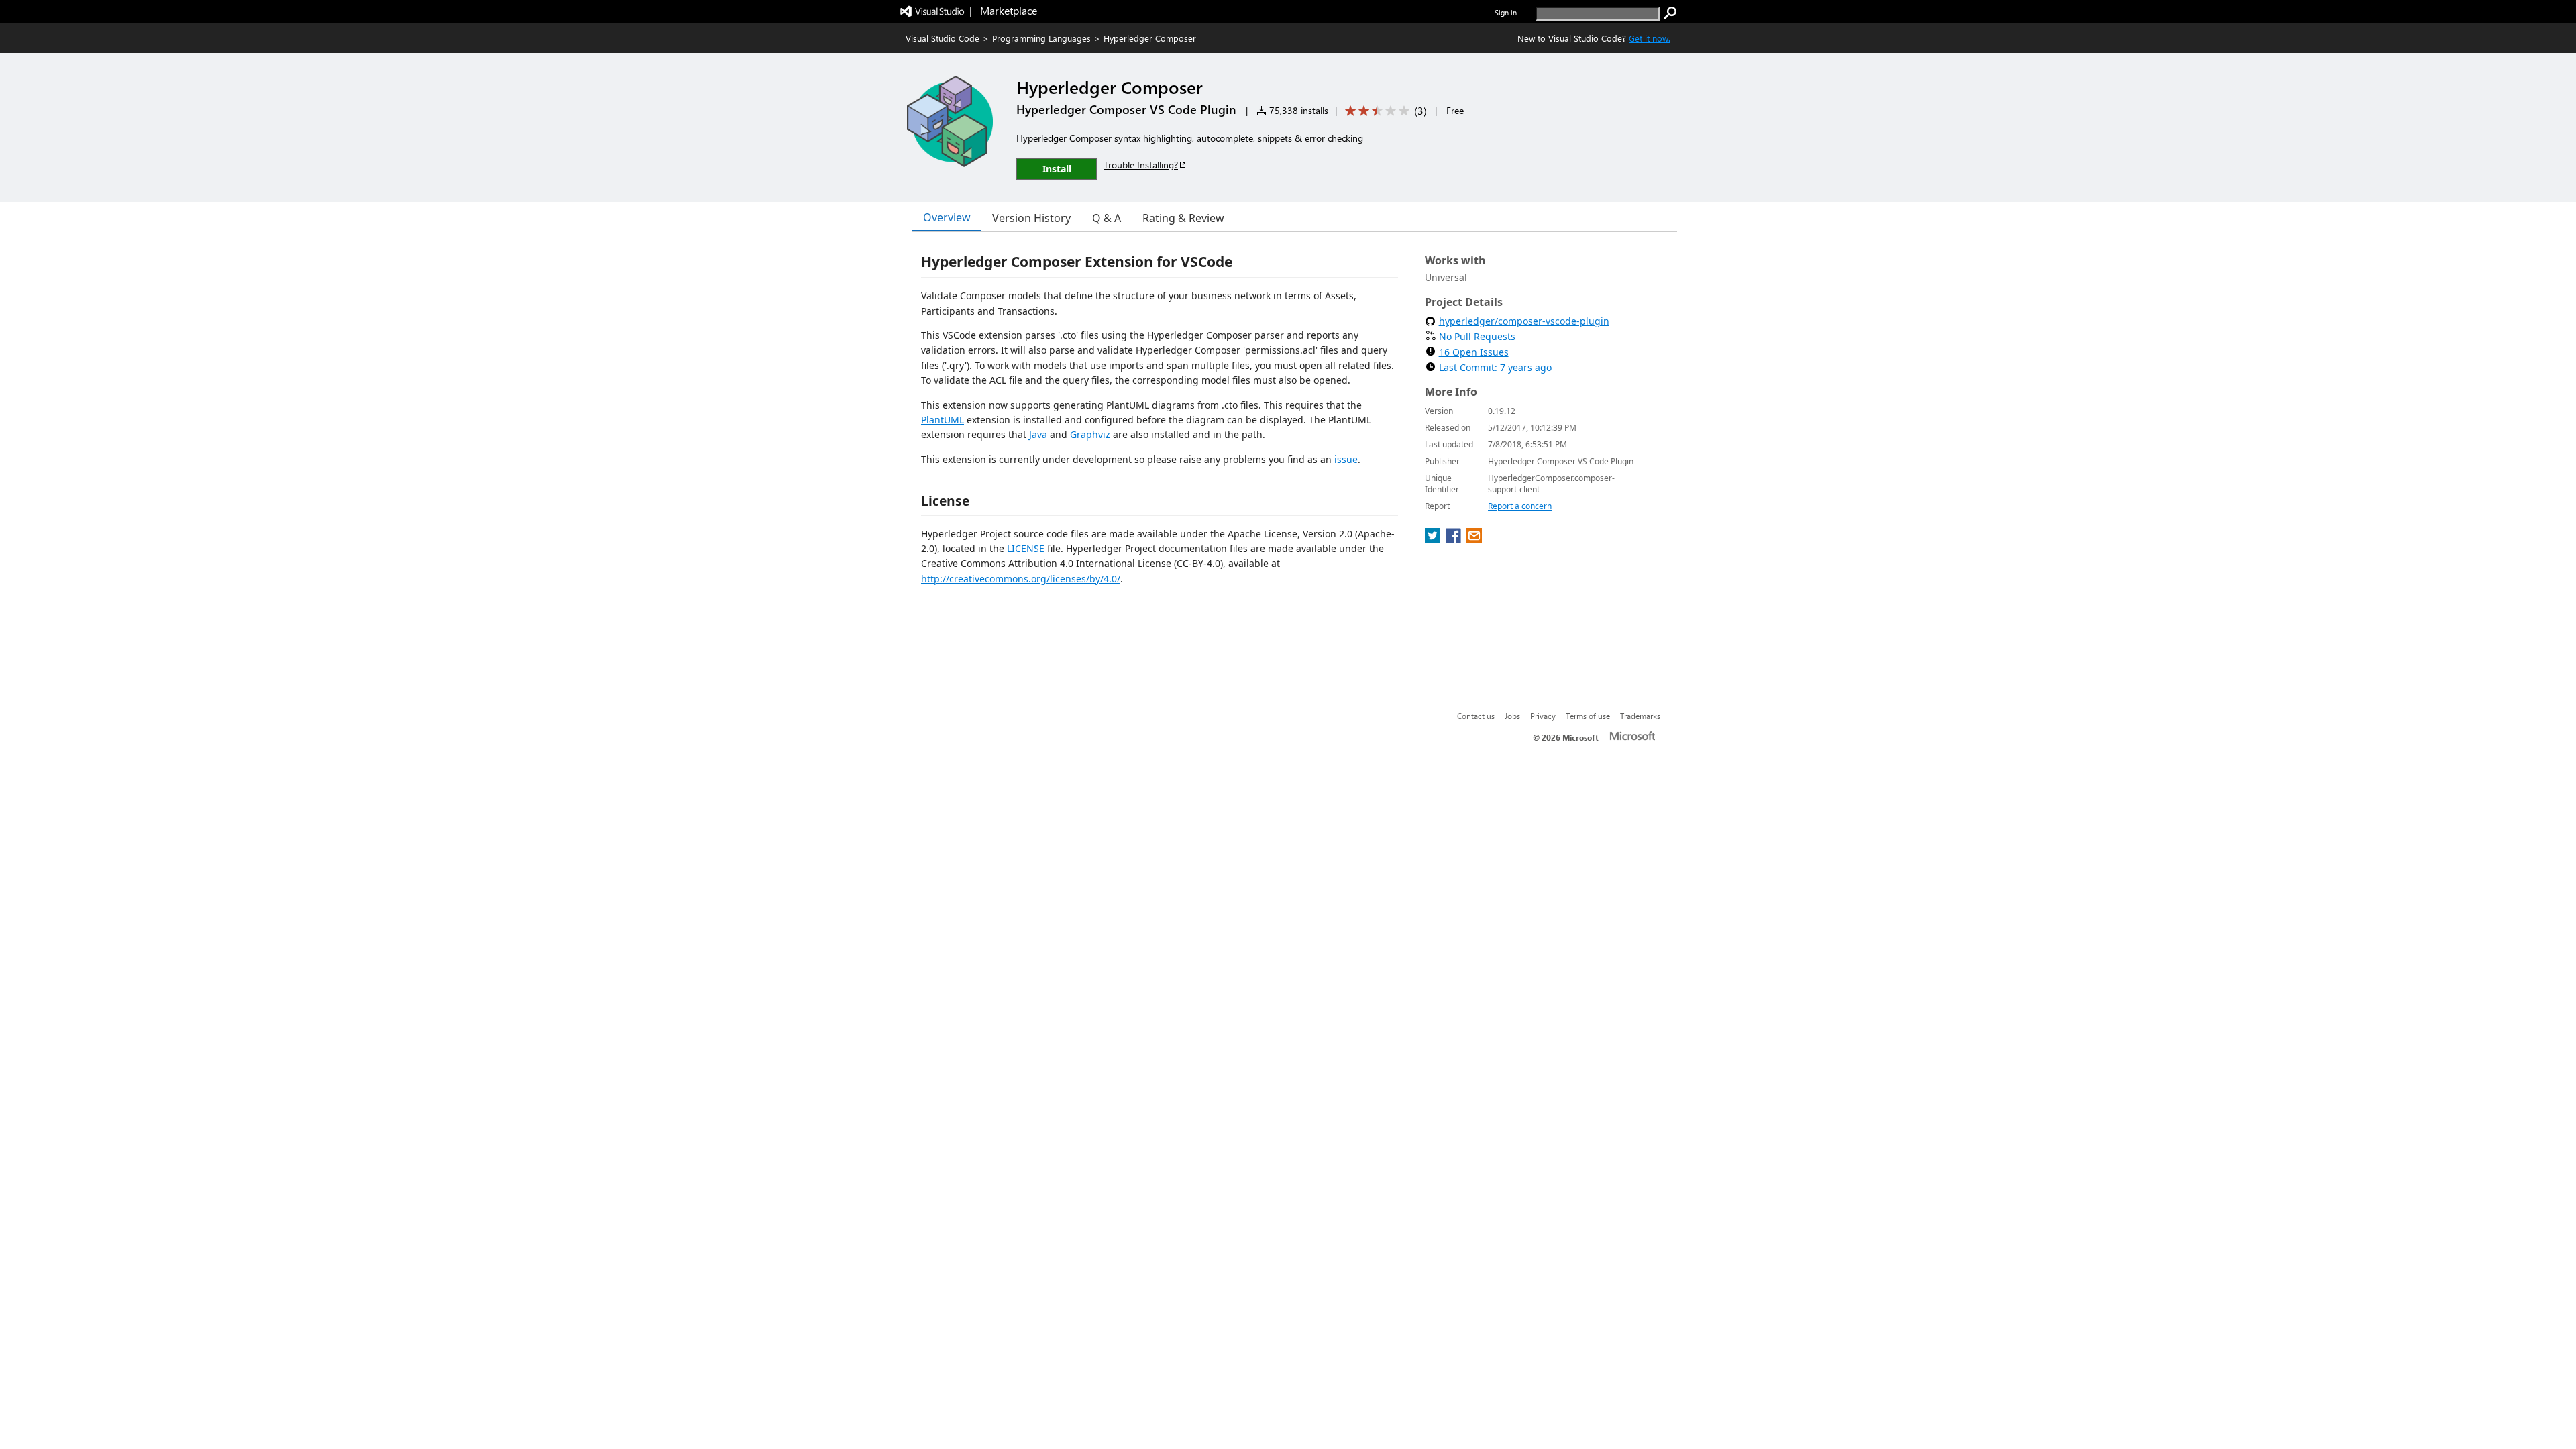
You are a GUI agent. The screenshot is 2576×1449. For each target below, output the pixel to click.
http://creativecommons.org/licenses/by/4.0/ (1021, 579)
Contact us (1476, 716)
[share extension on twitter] (1434, 539)
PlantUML (943, 420)
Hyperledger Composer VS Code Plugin (1126, 109)
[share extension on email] (1474, 539)
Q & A (1107, 218)
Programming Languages (1041, 38)
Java (1038, 434)
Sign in (1506, 12)
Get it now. (1650, 38)
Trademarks (1640, 716)
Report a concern (1520, 506)
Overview (947, 217)
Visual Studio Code (943, 38)
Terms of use (1588, 716)
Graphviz (1090, 434)
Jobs (1512, 716)
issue (1346, 459)
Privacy (1543, 716)
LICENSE (1026, 548)
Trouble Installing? (1141, 165)
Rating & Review (1183, 218)
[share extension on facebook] (1455, 539)
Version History (1031, 218)
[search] (1670, 13)
